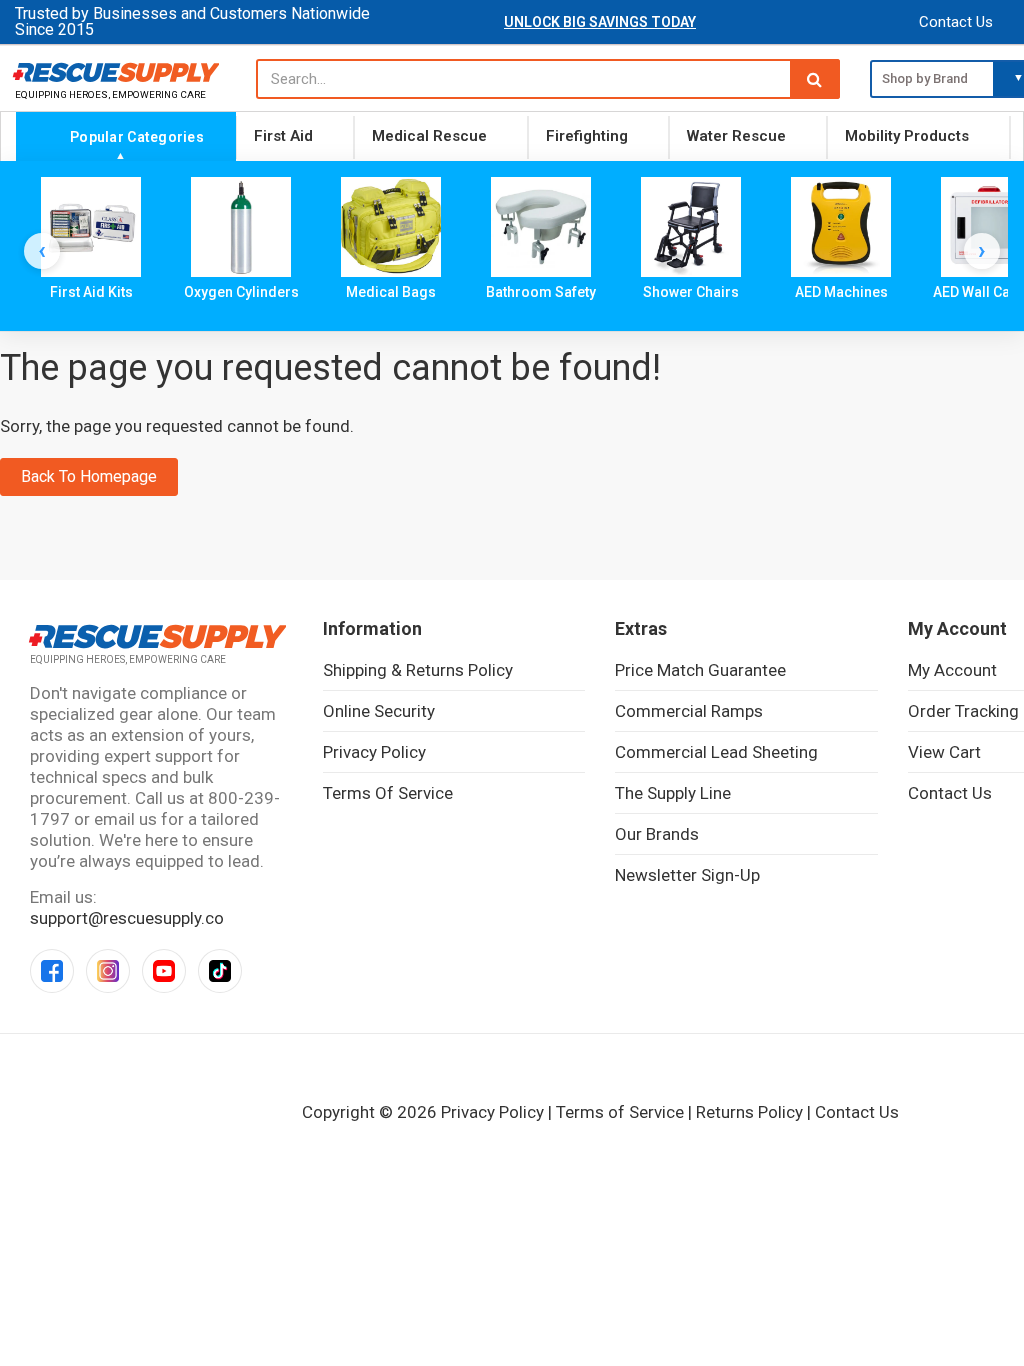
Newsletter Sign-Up (687, 875)
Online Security (379, 711)
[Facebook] (52, 971)
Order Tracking (963, 711)
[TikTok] (220, 971)
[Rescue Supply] (120, 72)
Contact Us (956, 22)
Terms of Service (388, 793)
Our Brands (657, 834)
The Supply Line (673, 793)
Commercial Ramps (689, 711)
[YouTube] (164, 971)
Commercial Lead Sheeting (716, 752)
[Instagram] (108, 971)
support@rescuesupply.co (127, 918)
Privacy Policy (374, 752)
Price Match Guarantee (700, 670)
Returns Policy (749, 1112)
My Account (952, 670)
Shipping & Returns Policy (418, 670)
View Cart (944, 752)
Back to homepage (89, 476)
